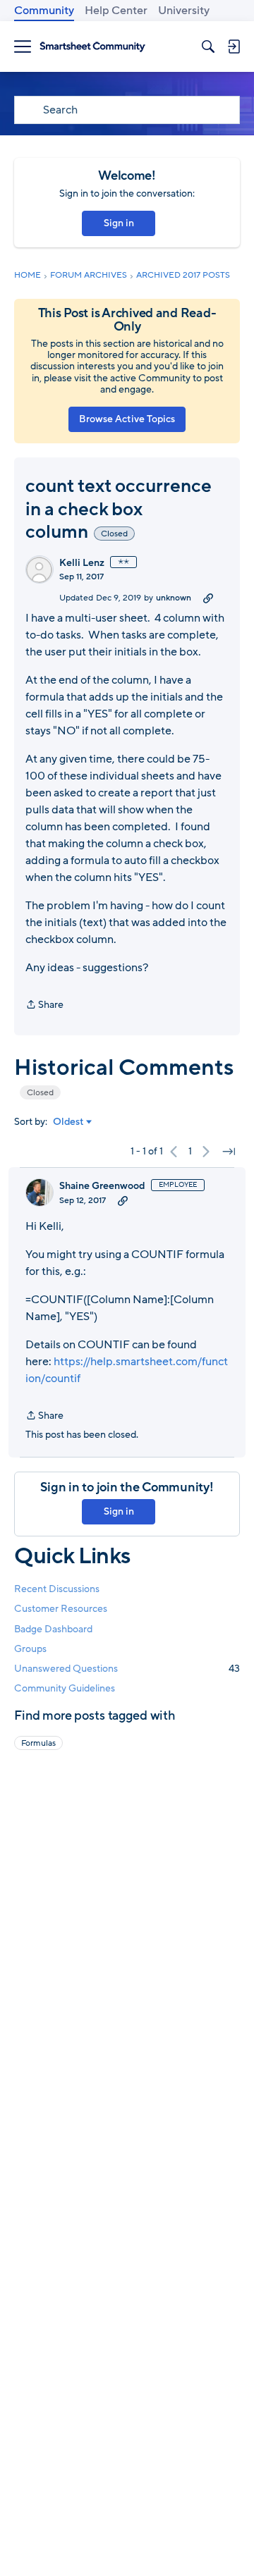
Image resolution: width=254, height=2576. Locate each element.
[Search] (208, 47)
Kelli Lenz (82, 563)
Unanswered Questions (127, 1669)
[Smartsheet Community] (92, 47)
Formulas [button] (38, 1743)
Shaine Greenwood (102, 1186)
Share (44, 1005)
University (184, 11)
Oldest (68, 1122)
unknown (174, 598)
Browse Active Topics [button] (127, 419)
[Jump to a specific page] (229, 1152)
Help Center (116, 11)
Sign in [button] (119, 223)
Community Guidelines (65, 1688)
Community (44, 11)
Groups (30, 1649)
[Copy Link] (208, 598)
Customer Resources (61, 1609)
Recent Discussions (57, 1589)
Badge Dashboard (53, 1629)
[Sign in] (234, 47)
